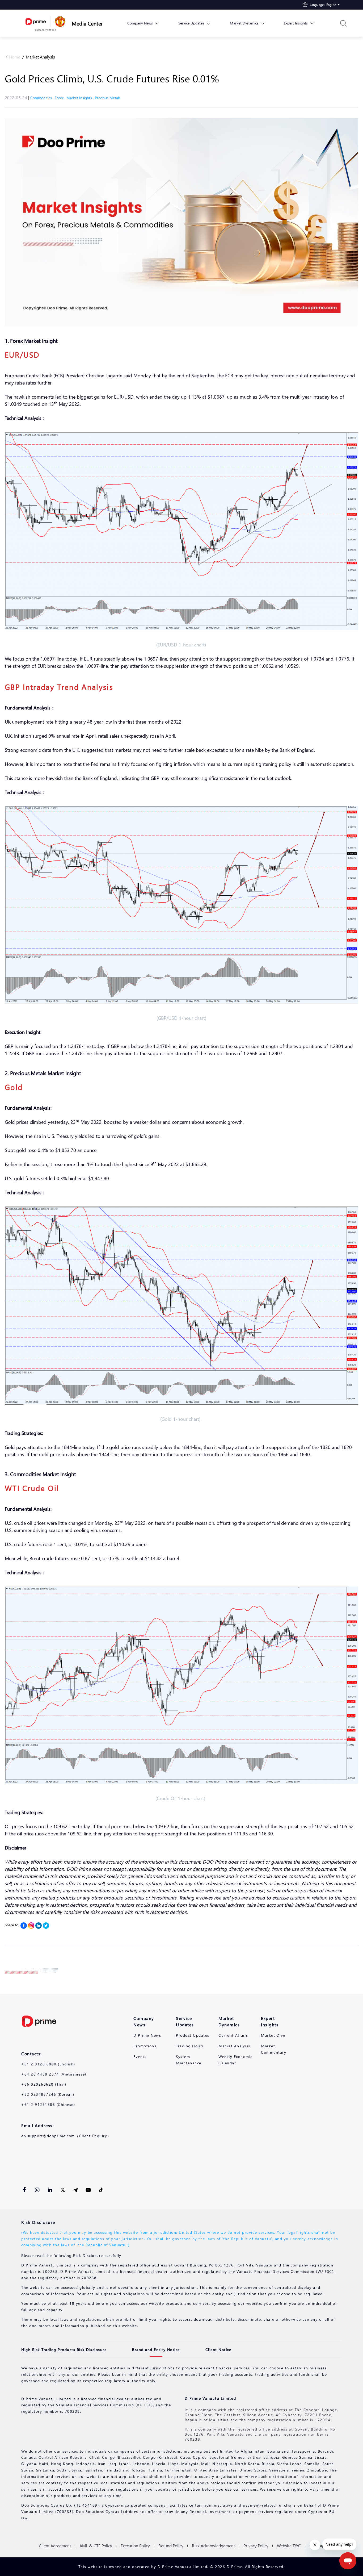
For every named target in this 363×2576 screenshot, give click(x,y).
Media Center (87, 23)
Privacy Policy (256, 2546)
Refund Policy (171, 2546)
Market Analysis (40, 57)
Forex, (61, 98)
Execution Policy (135, 2546)
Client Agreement (55, 2546)
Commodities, (43, 98)
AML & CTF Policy (96, 2546)
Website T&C (289, 2546)
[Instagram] (31, 1926)
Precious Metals (108, 98)
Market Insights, (81, 98)
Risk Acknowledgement (213, 2546)
